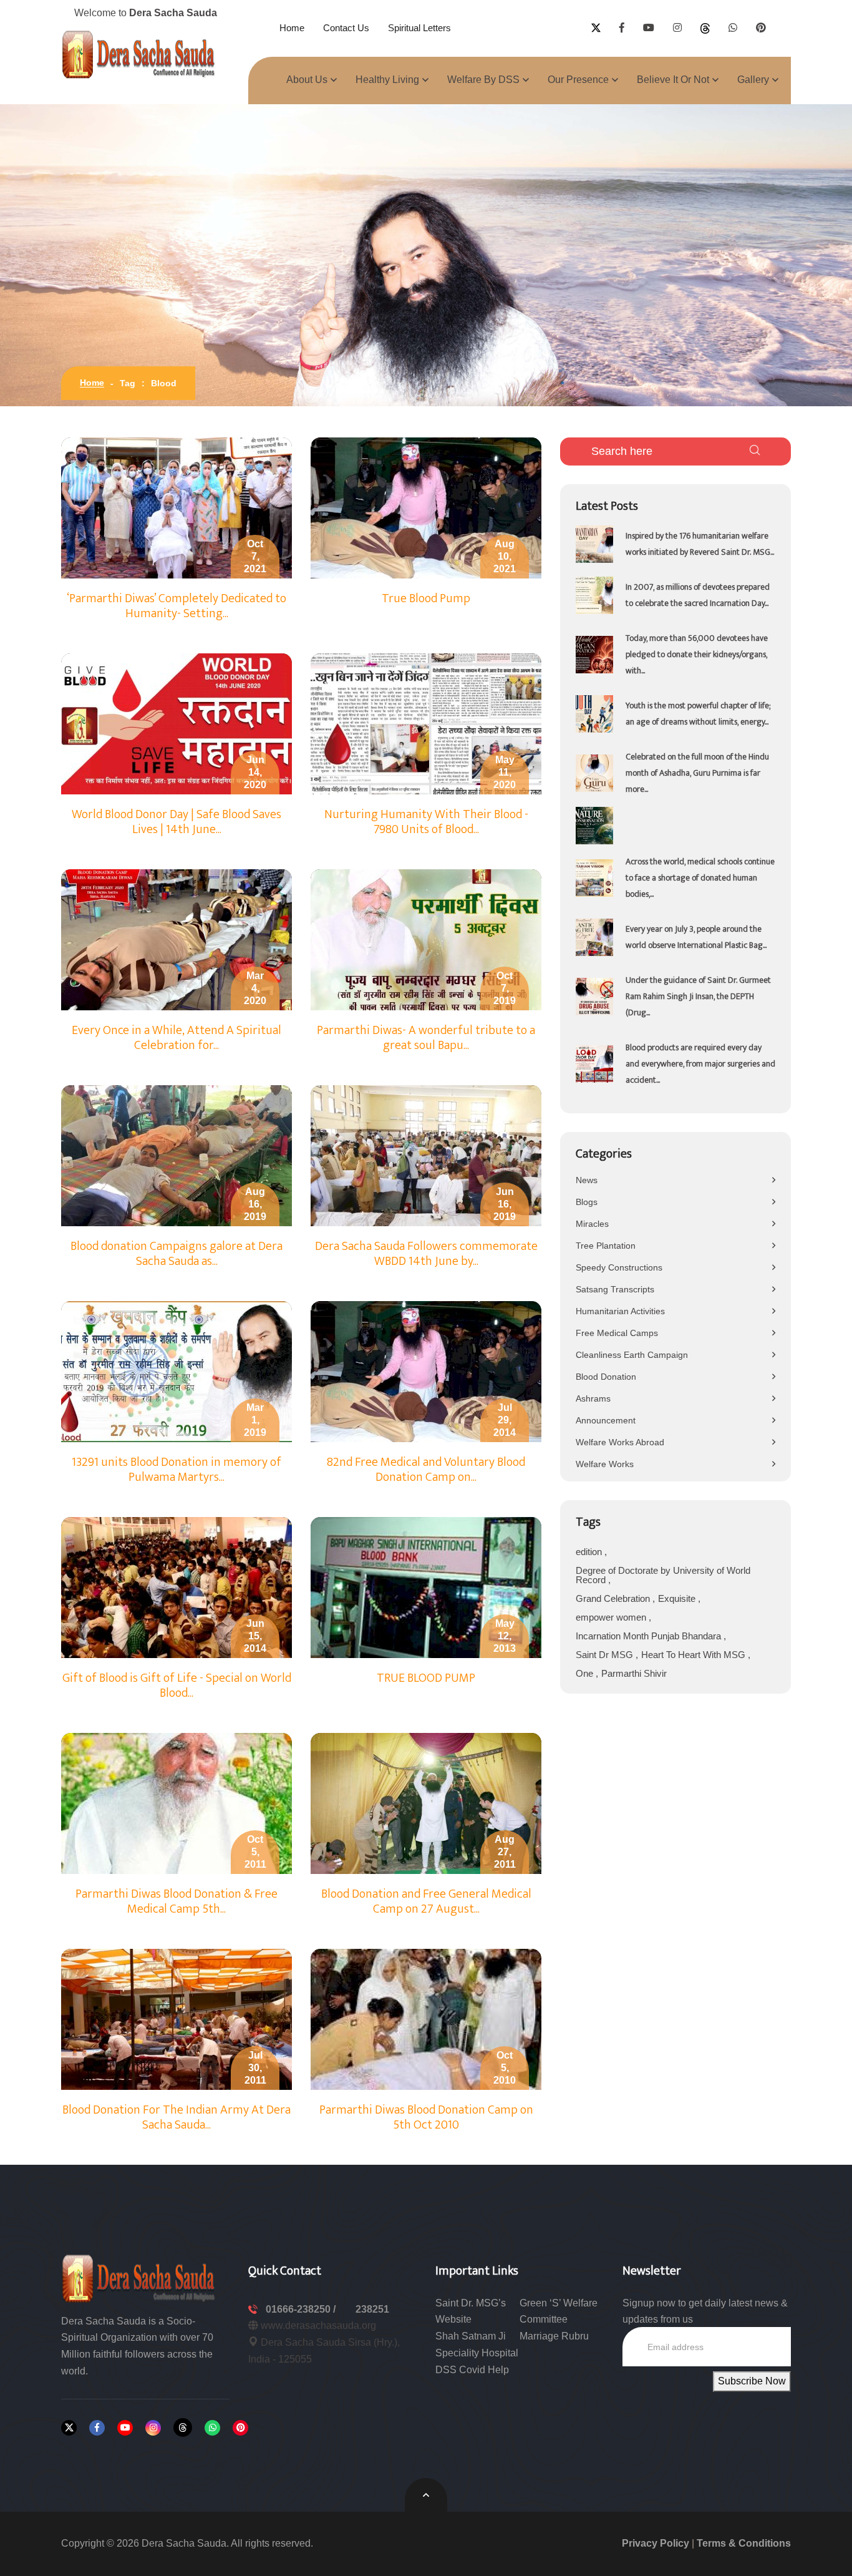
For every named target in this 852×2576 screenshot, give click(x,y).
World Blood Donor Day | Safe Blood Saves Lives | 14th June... (177, 822)
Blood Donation (606, 1377)
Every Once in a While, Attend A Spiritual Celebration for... (177, 1038)
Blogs (587, 1202)
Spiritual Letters (419, 28)
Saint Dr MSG (606, 1655)
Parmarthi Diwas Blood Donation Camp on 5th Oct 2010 (426, 2117)
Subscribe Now (752, 2381)
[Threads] (183, 2427)
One (586, 1673)
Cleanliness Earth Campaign (632, 1355)
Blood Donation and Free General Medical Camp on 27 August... (426, 1901)
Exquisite (678, 1598)
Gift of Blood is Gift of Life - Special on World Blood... (177, 1686)
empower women (612, 1617)
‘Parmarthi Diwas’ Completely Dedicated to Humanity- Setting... (177, 606)
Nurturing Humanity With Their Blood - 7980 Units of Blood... (426, 822)
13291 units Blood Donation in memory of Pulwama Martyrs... (177, 1470)
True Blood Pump (426, 598)
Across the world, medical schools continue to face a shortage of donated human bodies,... (700, 878)
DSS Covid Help (472, 2370)
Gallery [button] (753, 80)
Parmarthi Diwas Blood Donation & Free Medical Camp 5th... (177, 1901)
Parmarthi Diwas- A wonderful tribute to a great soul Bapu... (426, 1038)
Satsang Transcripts (615, 1289)
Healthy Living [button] (387, 80)
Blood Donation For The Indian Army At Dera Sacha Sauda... (177, 2117)
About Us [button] (307, 80)
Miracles (592, 1224)
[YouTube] (125, 2428)
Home (292, 28)
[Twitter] (69, 2428)
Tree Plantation (606, 1246)
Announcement (606, 1420)
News (587, 1180)
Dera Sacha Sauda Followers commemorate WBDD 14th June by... (426, 1254)
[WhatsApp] (212, 2428)
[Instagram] (153, 2428)
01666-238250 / (302, 2309)
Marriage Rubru (554, 2336)
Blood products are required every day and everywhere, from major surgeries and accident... (700, 1064)
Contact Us (346, 28)
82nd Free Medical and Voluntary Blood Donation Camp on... (426, 1470)
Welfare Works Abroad (620, 1442)
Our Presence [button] (578, 80)
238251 (372, 2309)
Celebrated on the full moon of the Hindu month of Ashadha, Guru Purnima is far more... (697, 773)
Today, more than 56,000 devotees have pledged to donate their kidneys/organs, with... (697, 654)
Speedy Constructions (619, 1267)
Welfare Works (605, 1464)
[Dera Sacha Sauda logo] (139, 2277)
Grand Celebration (614, 1598)
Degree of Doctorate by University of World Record (663, 1575)
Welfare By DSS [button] (483, 80)
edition (590, 1552)
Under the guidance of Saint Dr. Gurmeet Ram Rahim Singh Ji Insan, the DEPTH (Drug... (698, 996)
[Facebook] (97, 2428)
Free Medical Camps (617, 1333)
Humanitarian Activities (620, 1311)
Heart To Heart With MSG (695, 1655)
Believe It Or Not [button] (673, 80)
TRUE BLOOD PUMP (426, 1678)
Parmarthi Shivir (634, 1673)
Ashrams (593, 1398)
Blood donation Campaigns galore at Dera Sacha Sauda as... (177, 1254)
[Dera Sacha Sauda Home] (139, 54)
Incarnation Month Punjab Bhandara (650, 1636)
